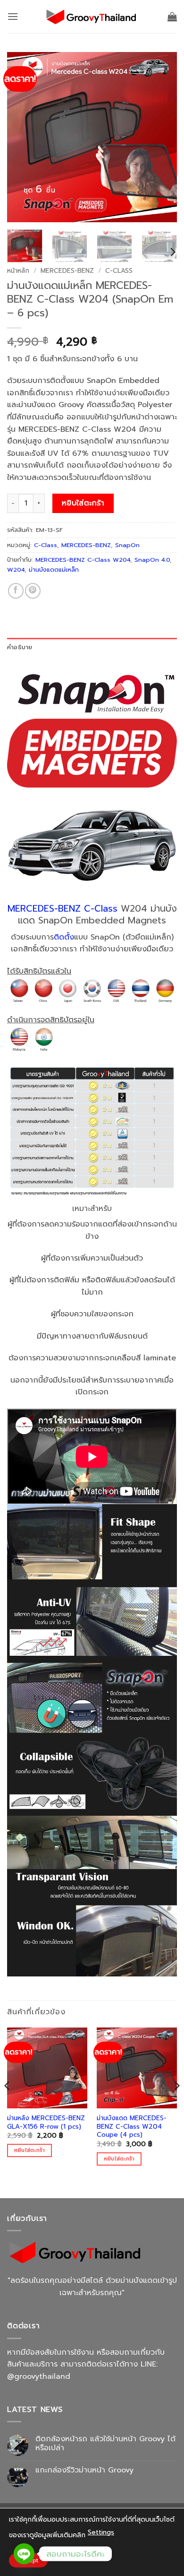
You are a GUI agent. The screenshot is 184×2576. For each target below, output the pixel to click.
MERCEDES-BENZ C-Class (63, 909)
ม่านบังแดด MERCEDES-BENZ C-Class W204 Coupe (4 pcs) (132, 2127)
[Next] (162, 137)
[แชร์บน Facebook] (16, 591)
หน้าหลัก (18, 271)
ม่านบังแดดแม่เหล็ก (54, 570)
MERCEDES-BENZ (67, 271)
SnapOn (127, 545)
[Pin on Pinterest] (33, 591)
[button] (13, 16)
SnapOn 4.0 (152, 560)
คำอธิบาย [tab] (20, 647)
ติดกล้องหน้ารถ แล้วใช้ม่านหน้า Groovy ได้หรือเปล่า (105, 2444)
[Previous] (22, 137)
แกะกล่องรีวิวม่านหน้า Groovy (84, 2470)
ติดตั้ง (64, 937)
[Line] (24, 2554)
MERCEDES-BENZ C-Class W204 (83, 560)
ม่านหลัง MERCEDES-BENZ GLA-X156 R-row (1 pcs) (46, 2122)
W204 (16, 570)
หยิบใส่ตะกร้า (83, 503)
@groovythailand (39, 2376)
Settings (101, 2532)
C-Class (119, 271)
